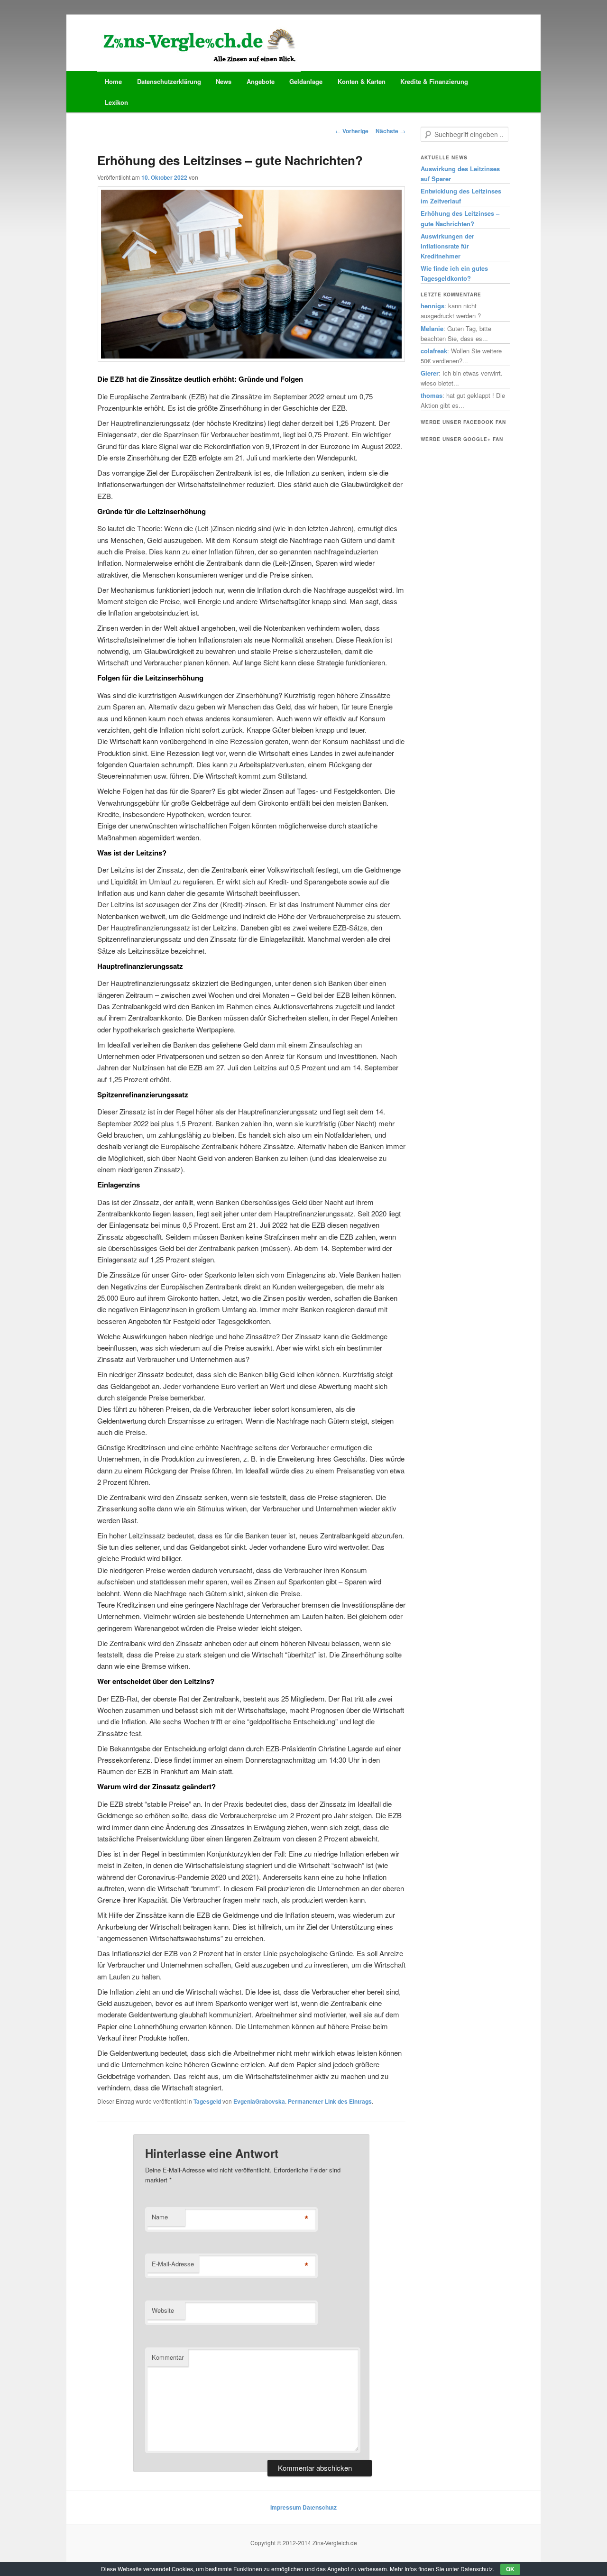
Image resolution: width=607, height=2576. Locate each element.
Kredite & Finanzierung (434, 81)
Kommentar (168, 2357)
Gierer (430, 373)
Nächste (391, 131)
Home (113, 81)
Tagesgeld (207, 2101)
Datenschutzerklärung (169, 81)
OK (510, 2569)
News (224, 81)
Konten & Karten (362, 81)
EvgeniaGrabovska (259, 2101)
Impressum (286, 2507)
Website (163, 2310)
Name (160, 2217)
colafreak (434, 351)
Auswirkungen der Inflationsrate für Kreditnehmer (447, 246)
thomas (432, 395)
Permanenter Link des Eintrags (330, 2101)
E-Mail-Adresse (173, 2264)
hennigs (432, 306)
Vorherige (352, 131)
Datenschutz (320, 2507)
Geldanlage (306, 81)
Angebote (261, 81)
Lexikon (116, 102)
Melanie (432, 328)
